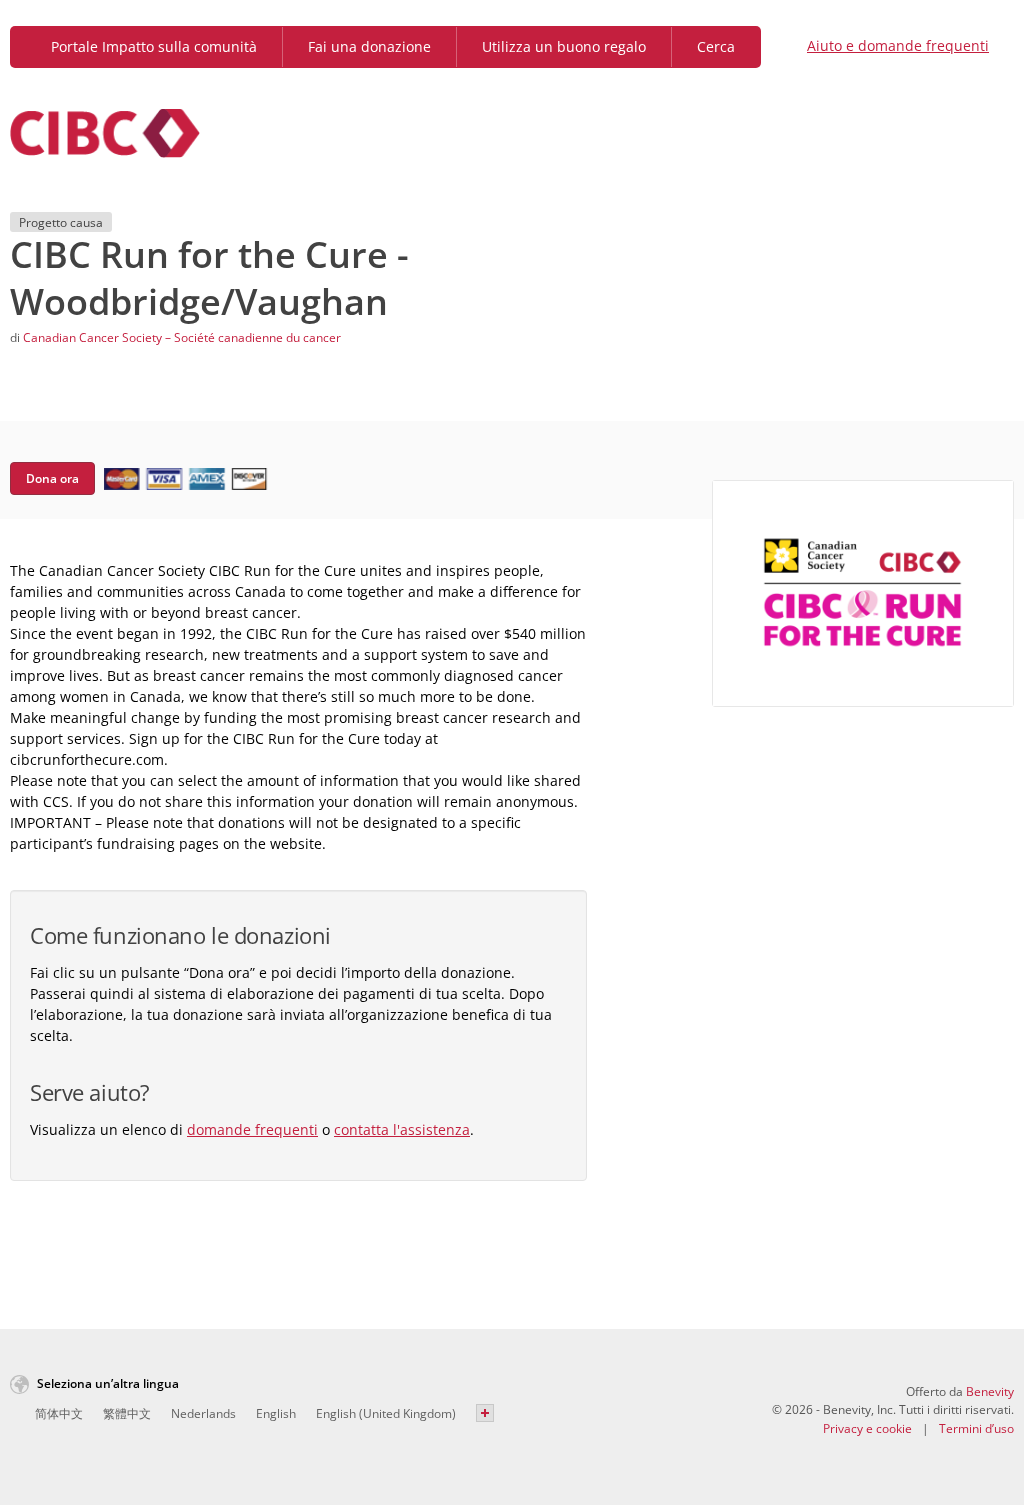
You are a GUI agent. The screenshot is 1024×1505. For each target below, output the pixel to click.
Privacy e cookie (867, 1428)
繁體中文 (127, 1413)
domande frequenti (252, 1129)
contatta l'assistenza (402, 1129)
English (276, 1413)
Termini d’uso (976, 1428)
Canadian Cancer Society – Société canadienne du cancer (182, 337)
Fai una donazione (369, 46)
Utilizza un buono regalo (564, 46)
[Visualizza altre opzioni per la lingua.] (485, 1413)
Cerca (716, 46)
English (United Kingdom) (386, 1413)
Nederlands (203, 1413)
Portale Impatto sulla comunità (152, 46)
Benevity (990, 1391)
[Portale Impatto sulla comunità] (105, 133)
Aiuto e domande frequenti (898, 45)
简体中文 (59, 1413)
